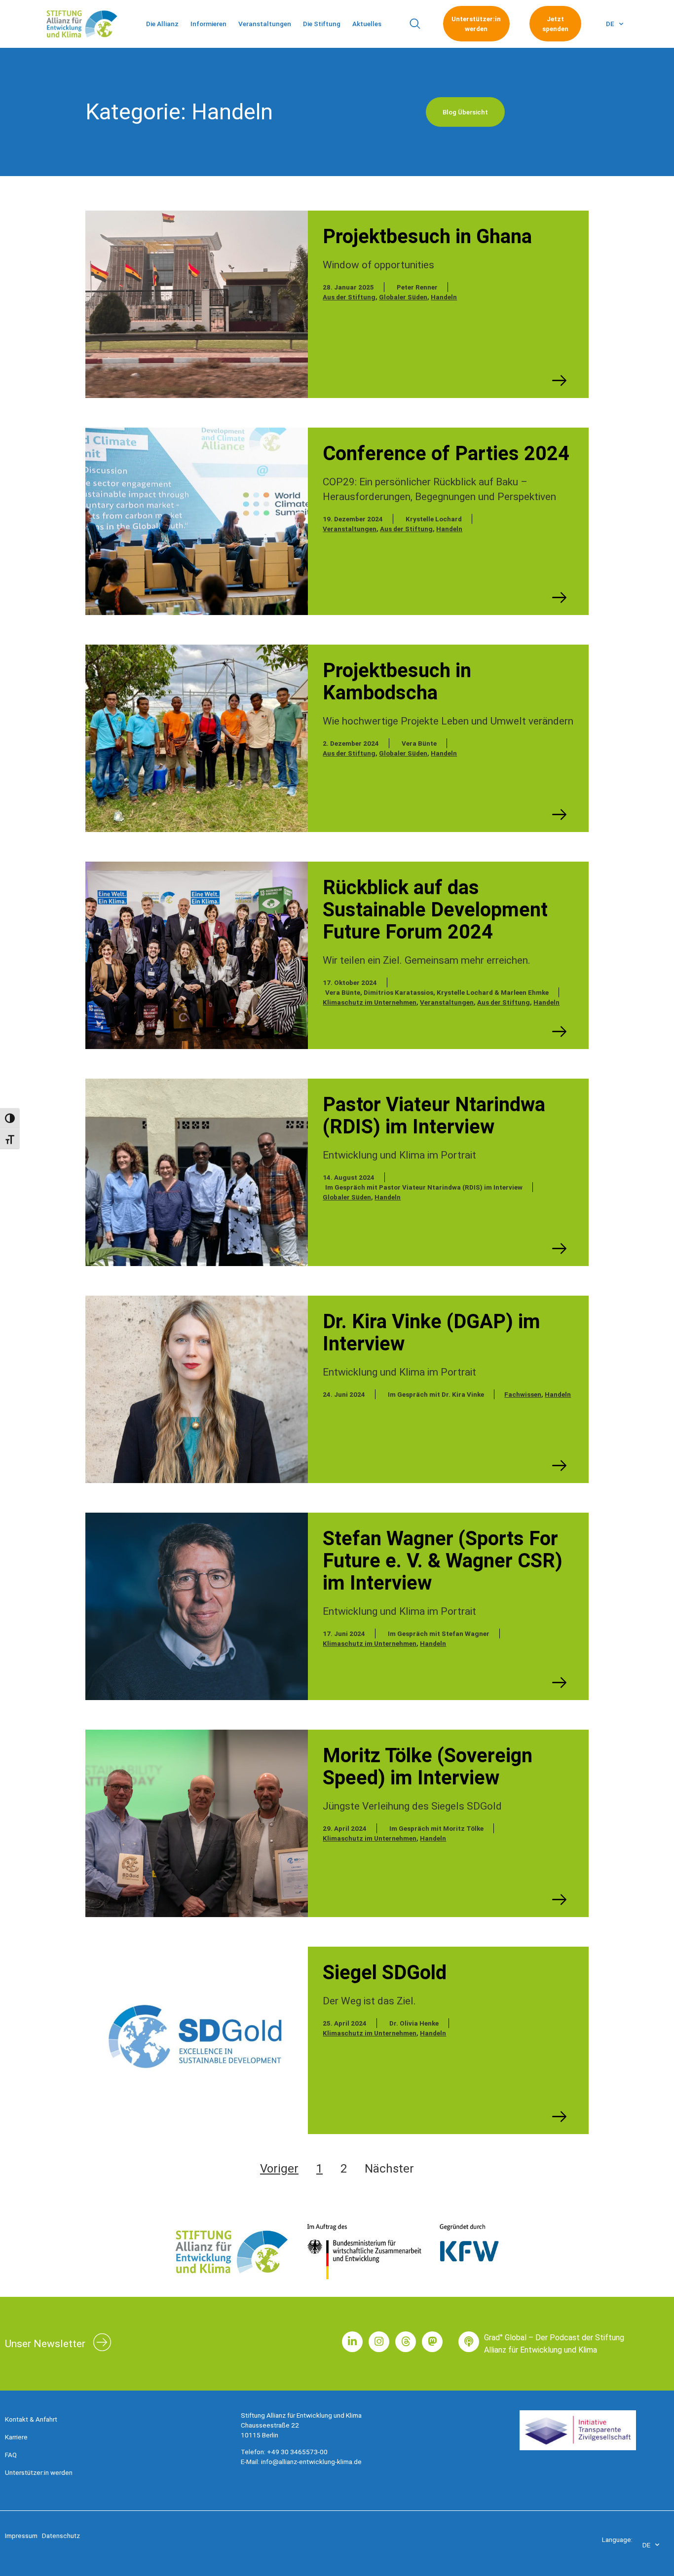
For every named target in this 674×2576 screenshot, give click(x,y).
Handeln (444, 297)
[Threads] (406, 2342)
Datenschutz (61, 2536)
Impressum (21, 2536)
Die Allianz (162, 24)
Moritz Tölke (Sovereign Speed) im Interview (428, 1767)
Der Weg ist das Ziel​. (369, 2001)
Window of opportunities (378, 265)
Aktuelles (367, 24)
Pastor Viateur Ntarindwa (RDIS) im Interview (434, 1116)
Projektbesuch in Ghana (427, 236)
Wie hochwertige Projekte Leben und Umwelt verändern (448, 721)
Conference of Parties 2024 (446, 454)
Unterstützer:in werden (39, 2472)
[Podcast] (469, 2342)
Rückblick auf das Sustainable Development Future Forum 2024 (435, 910)
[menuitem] (615, 24)
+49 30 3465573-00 (297, 2452)
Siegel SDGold (385, 1973)
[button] (415, 24)
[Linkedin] (352, 2342)
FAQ (11, 2455)
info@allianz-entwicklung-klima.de (311, 2462)
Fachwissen (523, 1394)
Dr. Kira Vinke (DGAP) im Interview (431, 1333)
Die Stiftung (322, 24)
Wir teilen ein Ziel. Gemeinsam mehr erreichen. (427, 960)
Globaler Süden (403, 297)
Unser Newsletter (45, 2344)
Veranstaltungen (265, 24)
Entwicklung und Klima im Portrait (399, 1155)
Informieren (208, 24)
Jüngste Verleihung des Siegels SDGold (412, 1806)
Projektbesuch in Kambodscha (397, 682)
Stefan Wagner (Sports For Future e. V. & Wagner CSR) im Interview (443, 1561)
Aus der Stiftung (349, 297)
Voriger (279, 2169)
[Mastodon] (432, 2342)
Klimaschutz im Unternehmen (370, 1002)
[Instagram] (379, 2342)
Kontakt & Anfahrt (31, 2419)
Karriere (16, 2437)
